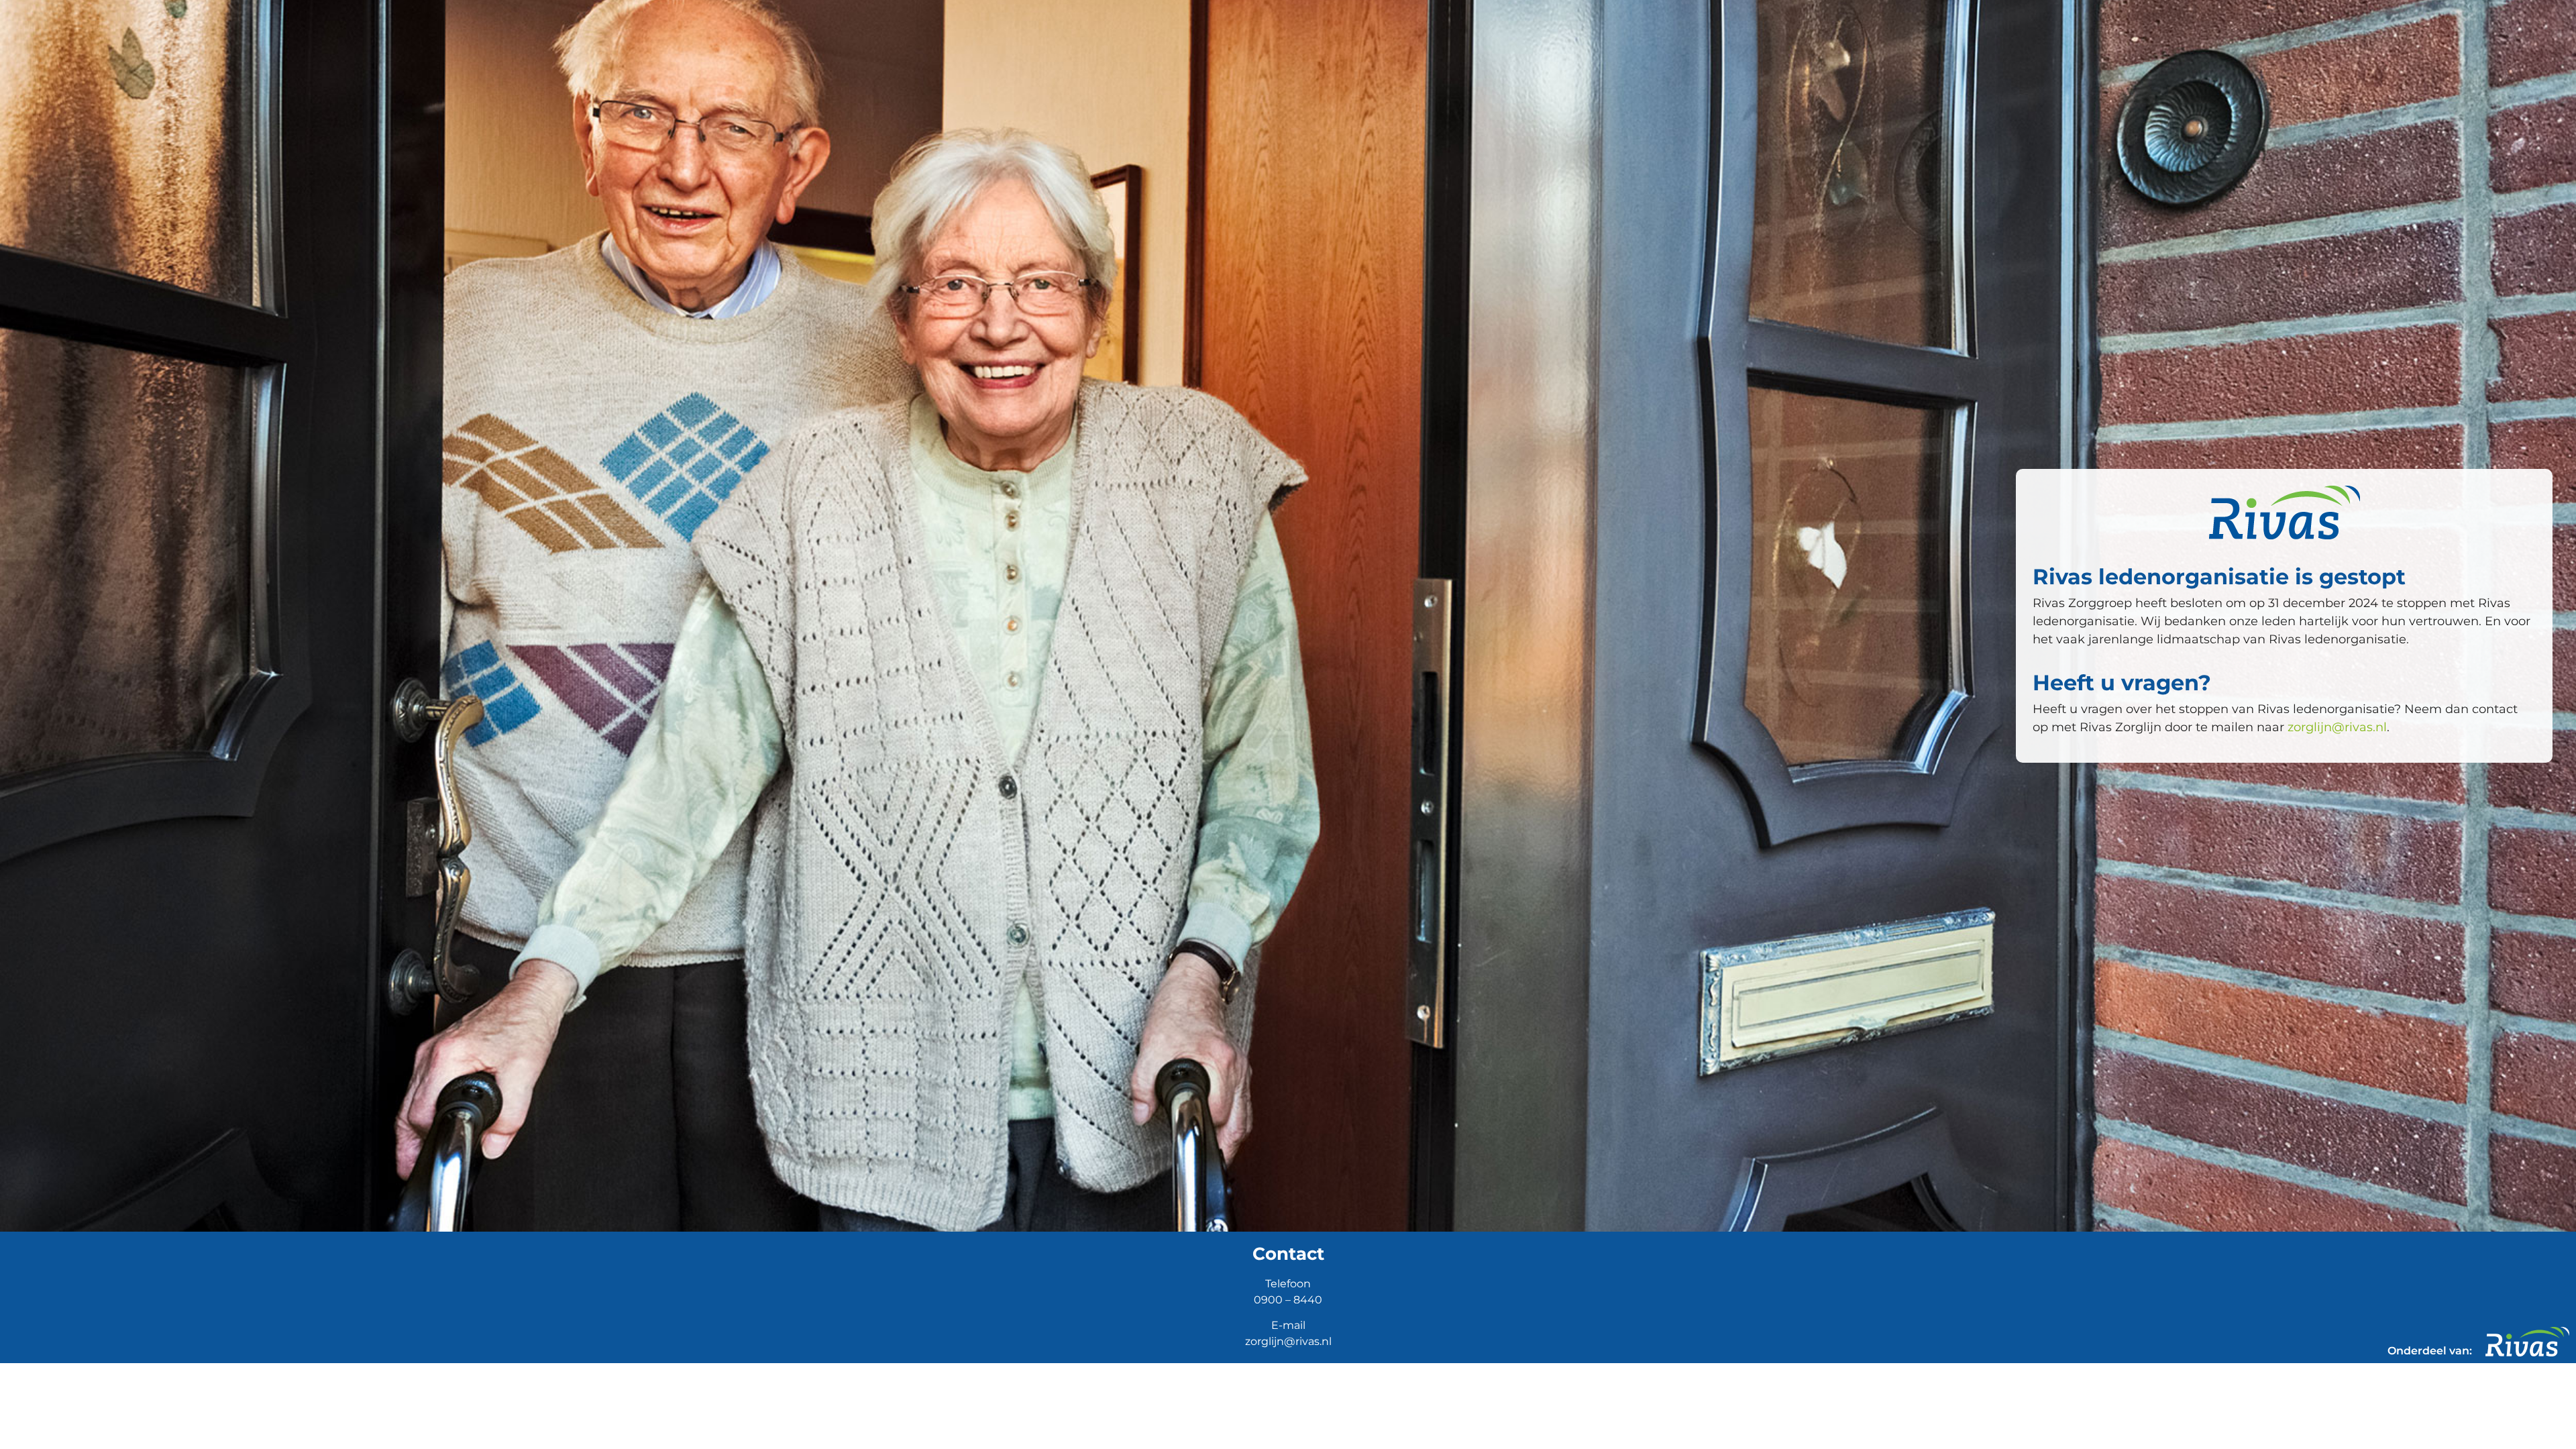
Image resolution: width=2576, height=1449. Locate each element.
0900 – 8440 (1288, 1300)
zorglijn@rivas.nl (2337, 727)
